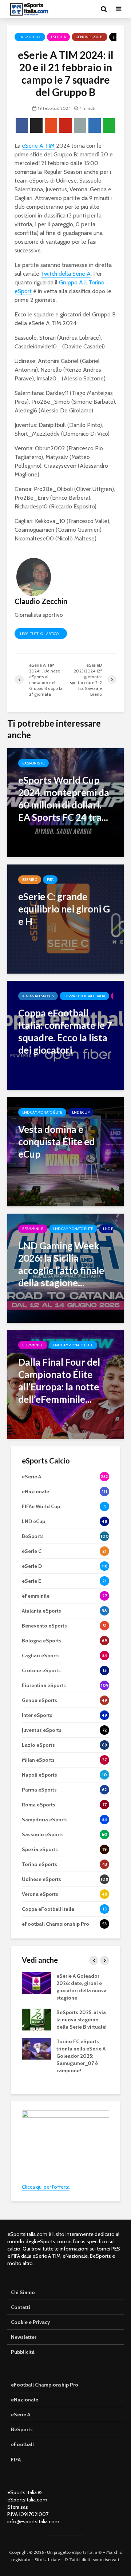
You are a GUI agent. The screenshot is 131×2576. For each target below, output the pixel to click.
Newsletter (24, 2337)
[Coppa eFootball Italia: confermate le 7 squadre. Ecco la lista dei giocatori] (65, 1035)
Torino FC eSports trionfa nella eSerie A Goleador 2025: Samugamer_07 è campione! (81, 2056)
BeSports (22, 2429)
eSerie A (58, 37)
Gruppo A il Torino (82, 282)
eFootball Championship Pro (45, 2385)
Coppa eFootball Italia (84, 996)
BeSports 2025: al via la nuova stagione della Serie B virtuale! (82, 2020)
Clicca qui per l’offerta (46, 2187)
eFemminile (33, 1229)
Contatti (21, 2307)
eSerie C (30, 880)
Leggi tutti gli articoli (41, 634)
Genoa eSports (90, 37)
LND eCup (81, 1112)
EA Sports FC (30, 37)
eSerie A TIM (38, 146)
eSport (23, 291)
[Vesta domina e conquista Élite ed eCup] (65, 1151)
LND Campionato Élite (42, 1112)
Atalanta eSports (38, 996)
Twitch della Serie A (66, 274)
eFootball (22, 2444)
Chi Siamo (23, 2292)
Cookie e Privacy (31, 2322)
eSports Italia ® (87, 2552)
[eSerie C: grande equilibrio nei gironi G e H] (65, 918)
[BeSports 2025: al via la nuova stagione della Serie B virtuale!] (36, 2019)
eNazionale (25, 2400)
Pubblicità (23, 2352)
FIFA (50, 880)
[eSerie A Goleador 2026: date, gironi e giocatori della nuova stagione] (36, 1983)
